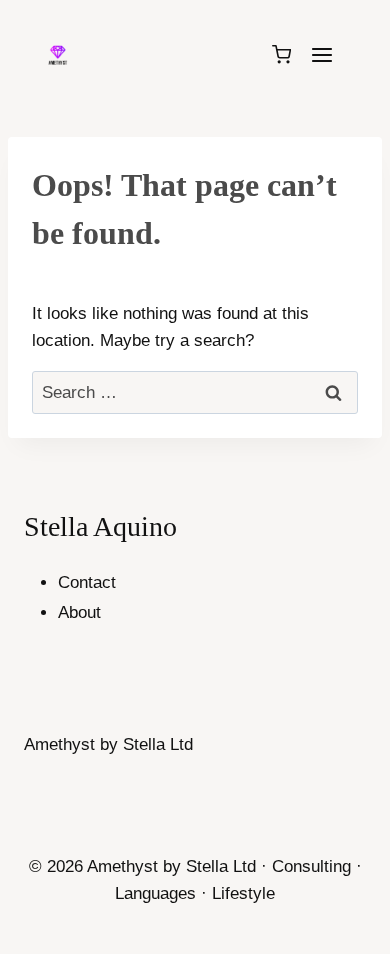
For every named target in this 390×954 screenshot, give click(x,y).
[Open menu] (321, 54)
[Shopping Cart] (281, 54)
